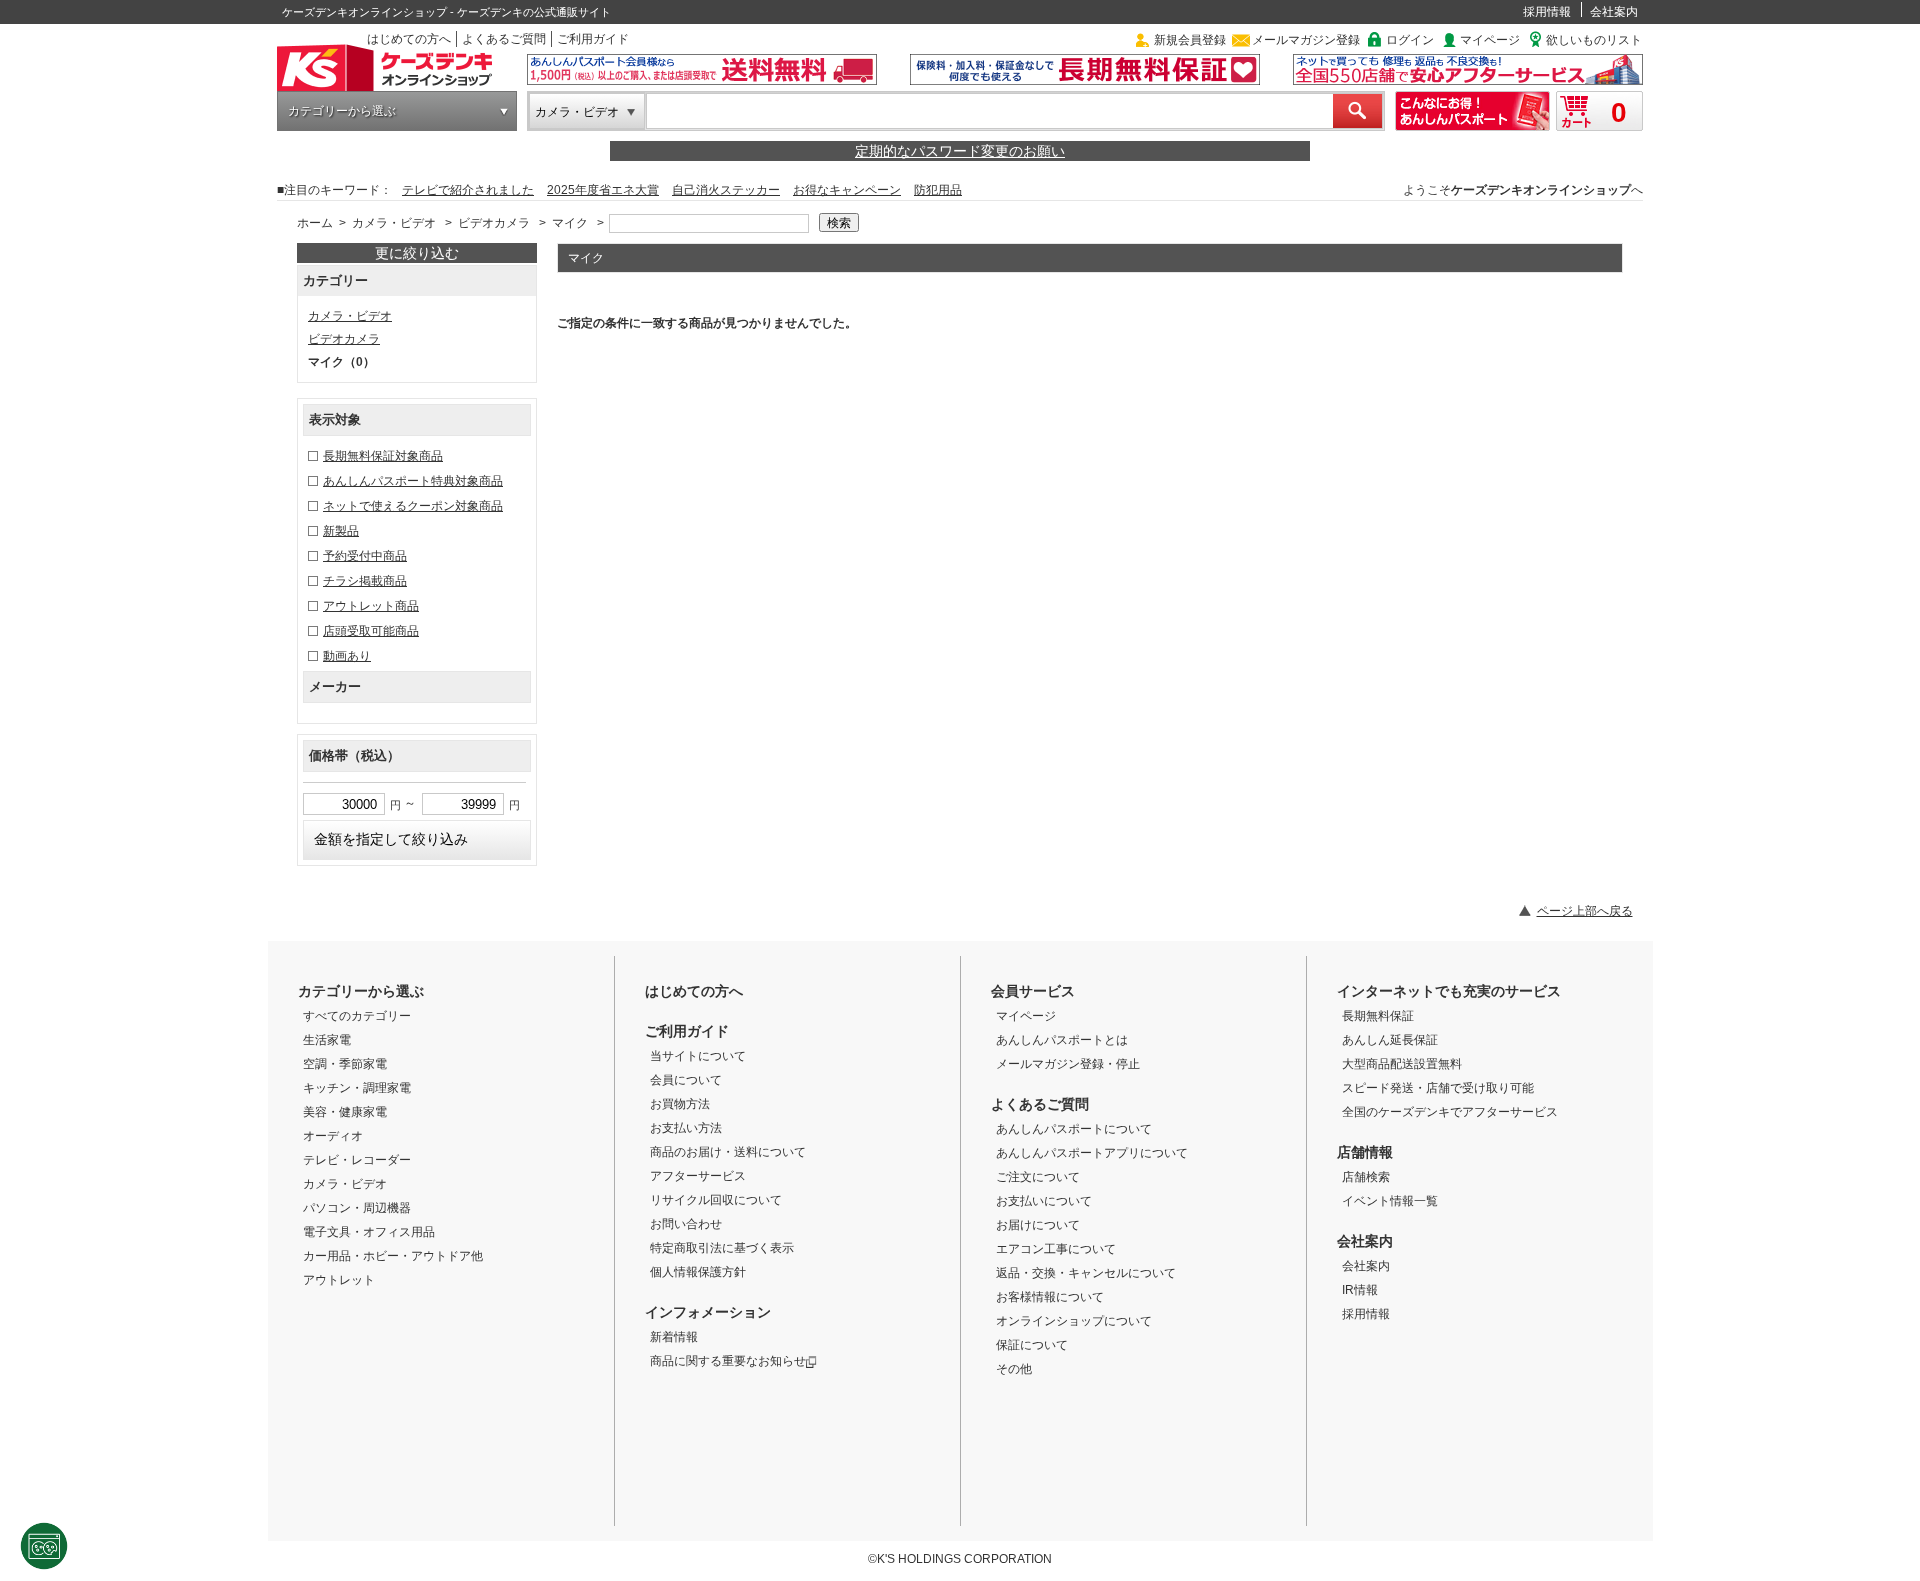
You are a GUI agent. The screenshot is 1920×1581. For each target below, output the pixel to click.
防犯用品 (938, 190)
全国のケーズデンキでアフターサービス (1450, 1112)
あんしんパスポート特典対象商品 (413, 481)
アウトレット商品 (371, 606)
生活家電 (327, 1040)
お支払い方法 (686, 1128)
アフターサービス (698, 1176)
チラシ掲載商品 (365, 581)
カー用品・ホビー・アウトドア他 (393, 1256)
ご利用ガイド (593, 39)
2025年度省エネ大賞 (603, 190)
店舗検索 (1366, 1177)
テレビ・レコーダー (357, 1160)
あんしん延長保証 (1390, 1040)
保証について (1032, 1345)
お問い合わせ (686, 1224)
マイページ (1490, 40)
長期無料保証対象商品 (383, 456)
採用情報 (1547, 12)
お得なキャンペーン (847, 190)
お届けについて (1038, 1225)
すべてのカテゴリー (357, 1016)
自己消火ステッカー (726, 190)
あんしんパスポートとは (1062, 1040)
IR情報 (1360, 1290)
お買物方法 (680, 1104)
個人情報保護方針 (698, 1272)
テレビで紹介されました (468, 190)
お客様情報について (1050, 1297)
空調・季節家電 (345, 1064)
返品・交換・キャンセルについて (1086, 1273)
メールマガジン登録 (1306, 40)
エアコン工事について (1056, 1249)
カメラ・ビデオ (577, 112)
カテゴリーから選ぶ (342, 111)
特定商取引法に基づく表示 (722, 1248)
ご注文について (1038, 1177)
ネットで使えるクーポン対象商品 (413, 506)
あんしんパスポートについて (1074, 1129)
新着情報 (674, 1337)
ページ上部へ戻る (1585, 911)
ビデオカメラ (494, 223)
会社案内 (1614, 12)
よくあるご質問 (504, 39)
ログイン (1410, 40)
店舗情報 (1365, 1152)
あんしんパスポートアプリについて (1092, 1153)
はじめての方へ (409, 39)
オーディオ (333, 1136)
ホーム (315, 223)
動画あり (347, 656)
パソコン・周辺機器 (357, 1208)
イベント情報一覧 (1390, 1201)
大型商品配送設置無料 (1402, 1064)
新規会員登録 (1190, 40)
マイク (570, 223)
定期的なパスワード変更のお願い (960, 151)
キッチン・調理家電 (357, 1088)
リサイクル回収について (716, 1200)
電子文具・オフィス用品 (369, 1232)
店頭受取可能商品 (371, 631)
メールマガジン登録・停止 (1068, 1064)
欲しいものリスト (1594, 40)
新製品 (341, 531)
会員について (686, 1080)
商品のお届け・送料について (728, 1152)
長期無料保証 (1378, 1016)
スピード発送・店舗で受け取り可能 (1438, 1088)
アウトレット (339, 1280)
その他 (1014, 1369)
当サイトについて (698, 1056)
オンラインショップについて (1074, 1321)
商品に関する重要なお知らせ (728, 1361)
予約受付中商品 (365, 556)
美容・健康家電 (345, 1112)
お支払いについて (1044, 1201)
